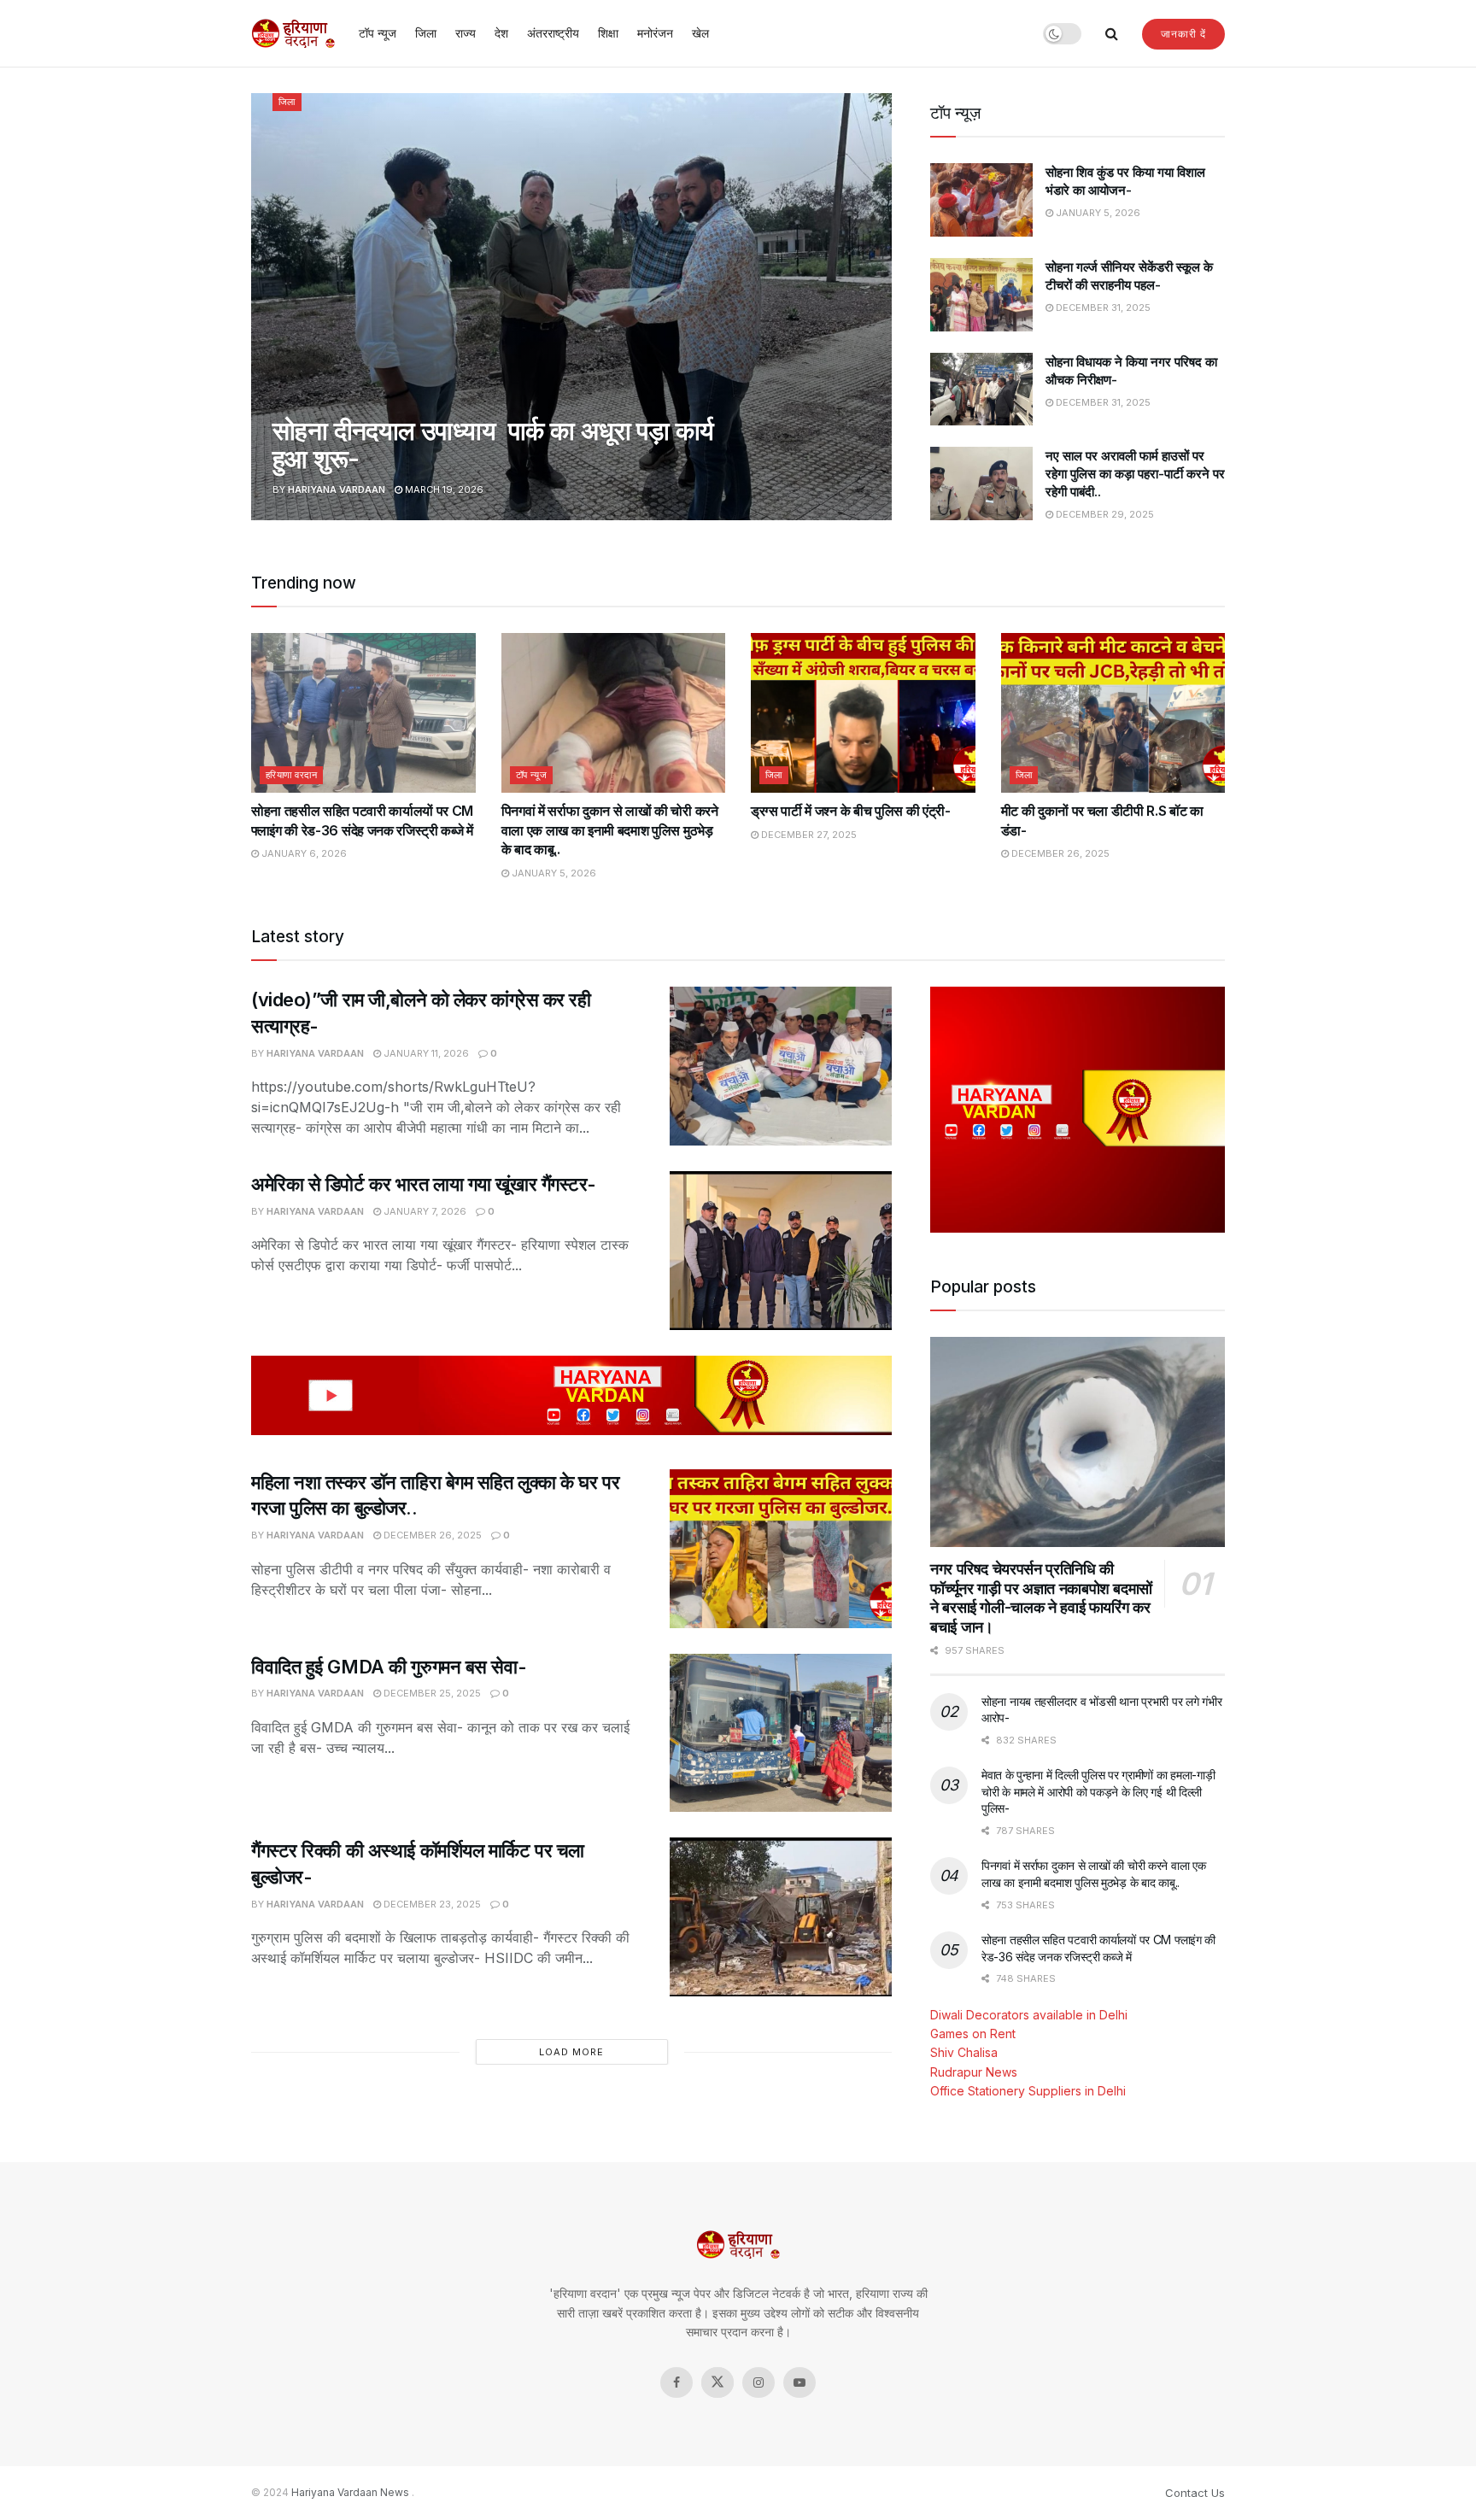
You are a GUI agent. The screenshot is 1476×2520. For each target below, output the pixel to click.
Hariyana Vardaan (337, 489)
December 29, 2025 (1104, 514)
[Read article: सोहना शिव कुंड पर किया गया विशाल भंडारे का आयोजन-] (981, 200)
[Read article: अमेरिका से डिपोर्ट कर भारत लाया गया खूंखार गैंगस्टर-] (781, 1251)
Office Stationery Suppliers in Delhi (1028, 2091)
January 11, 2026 (425, 1053)
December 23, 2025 (431, 1904)
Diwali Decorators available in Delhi (1029, 2015)
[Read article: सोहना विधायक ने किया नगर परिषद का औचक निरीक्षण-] (981, 390)
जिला (426, 33)
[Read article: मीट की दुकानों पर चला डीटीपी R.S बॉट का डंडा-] (1113, 713)
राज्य (466, 33)
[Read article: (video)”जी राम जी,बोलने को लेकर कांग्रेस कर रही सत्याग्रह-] (781, 1066)
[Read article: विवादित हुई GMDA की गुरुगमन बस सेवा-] (781, 1733)
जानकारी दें (1183, 34)
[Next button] (879, 307)
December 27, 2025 (808, 835)
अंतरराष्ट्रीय (553, 33)
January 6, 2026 (303, 853)
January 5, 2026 (1097, 213)
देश (501, 33)
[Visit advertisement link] (571, 1395)
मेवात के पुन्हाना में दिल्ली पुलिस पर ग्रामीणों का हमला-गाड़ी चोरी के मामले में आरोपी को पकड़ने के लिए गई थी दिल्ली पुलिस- (1098, 1791)
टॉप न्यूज (378, 33)
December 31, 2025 (1102, 308)
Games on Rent (973, 2034)
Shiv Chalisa (964, 2052)
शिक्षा (608, 33)
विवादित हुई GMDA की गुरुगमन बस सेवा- (389, 1667)
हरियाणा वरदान (291, 775)
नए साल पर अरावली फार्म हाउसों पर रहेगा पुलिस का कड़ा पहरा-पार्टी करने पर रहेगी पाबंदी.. (1135, 474)
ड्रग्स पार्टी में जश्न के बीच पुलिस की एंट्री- (851, 811)
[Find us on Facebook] (676, 2382)
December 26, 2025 (1059, 853)
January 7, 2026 (424, 1211)
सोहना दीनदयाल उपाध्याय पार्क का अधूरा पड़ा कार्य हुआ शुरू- (493, 445)
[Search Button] (1112, 33)
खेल (700, 33)
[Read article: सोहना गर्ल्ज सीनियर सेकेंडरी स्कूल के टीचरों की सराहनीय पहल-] (981, 295)
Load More (571, 2052)
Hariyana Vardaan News (350, 2492)
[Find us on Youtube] (799, 2382)
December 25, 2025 (431, 1693)
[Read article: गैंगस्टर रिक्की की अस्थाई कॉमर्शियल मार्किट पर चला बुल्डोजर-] (781, 1917)
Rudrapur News (974, 2072)
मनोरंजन (655, 33)
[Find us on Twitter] (717, 2382)
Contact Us (1195, 2493)
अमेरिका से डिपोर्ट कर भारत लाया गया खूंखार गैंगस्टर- (424, 1184)
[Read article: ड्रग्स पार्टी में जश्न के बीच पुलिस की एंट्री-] (863, 713)
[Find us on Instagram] (758, 2382)
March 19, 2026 (443, 489)
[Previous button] (264, 307)
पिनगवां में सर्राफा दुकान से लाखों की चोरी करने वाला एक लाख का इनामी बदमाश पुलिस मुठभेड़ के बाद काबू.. (610, 830)
